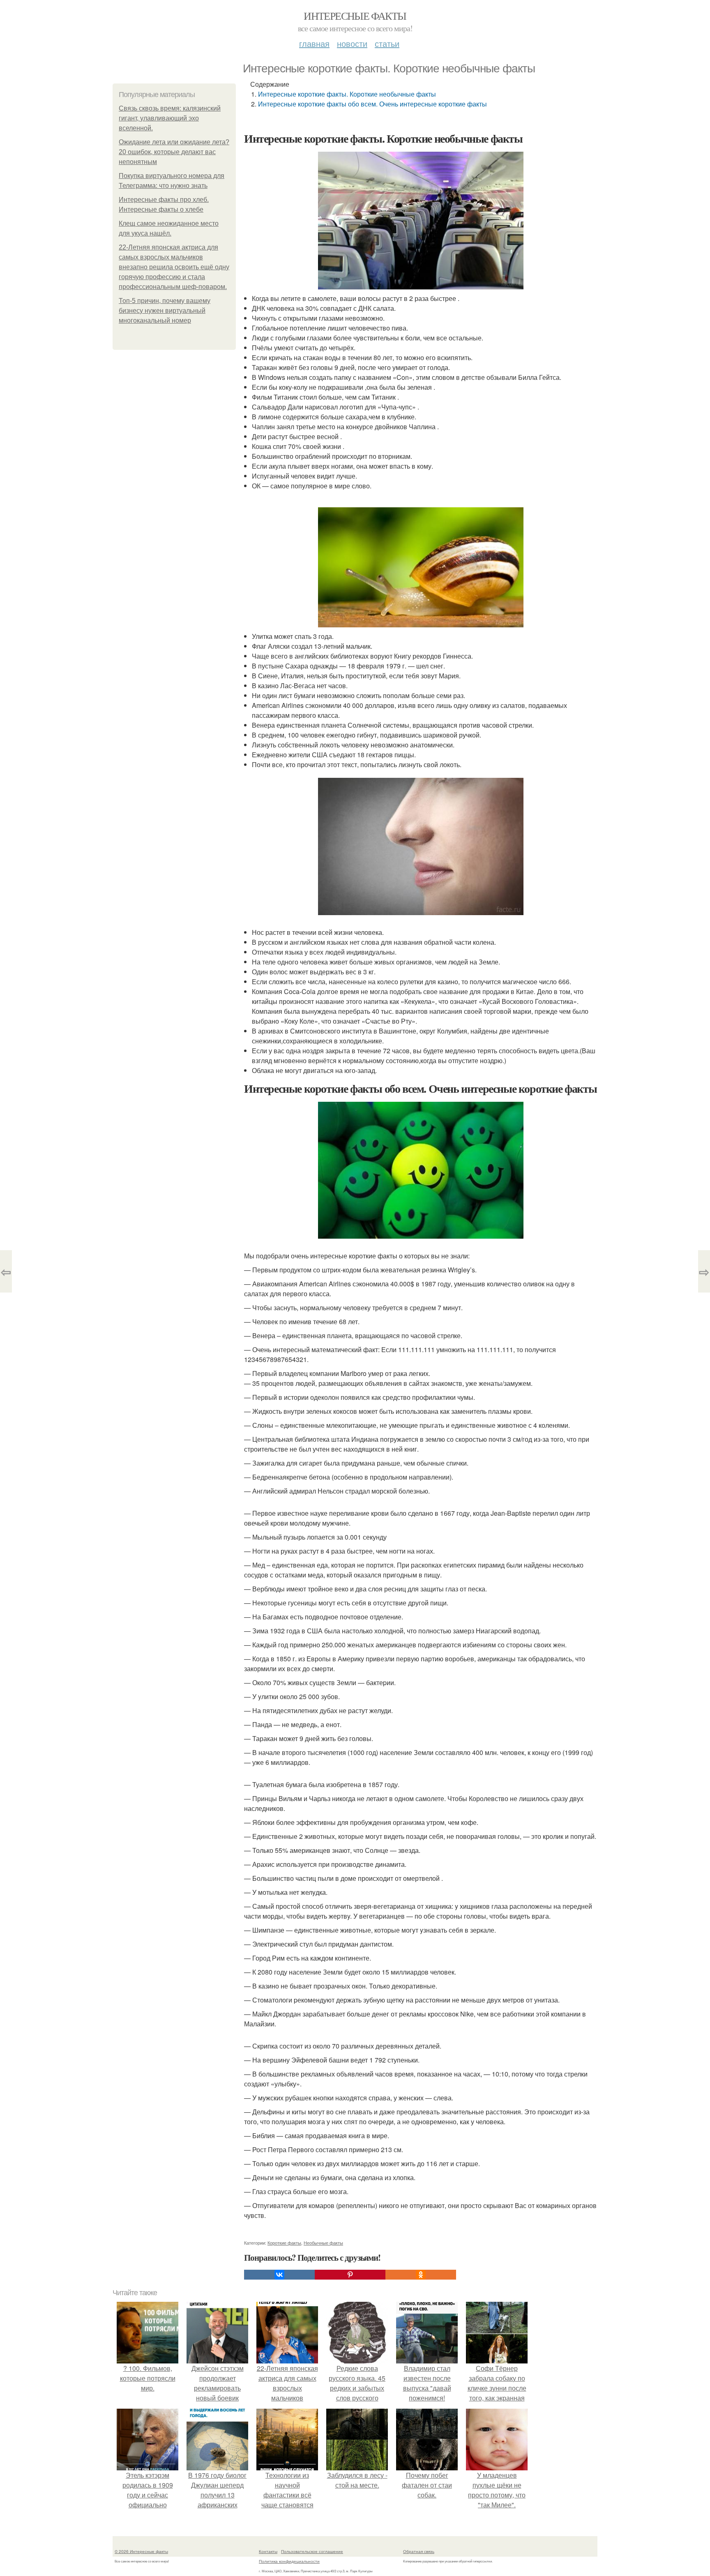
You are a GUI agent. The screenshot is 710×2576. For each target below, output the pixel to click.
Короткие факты (284, 2243)
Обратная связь (419, 2551)
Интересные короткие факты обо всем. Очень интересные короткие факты (372, 104)
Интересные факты (355, 16)
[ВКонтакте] (279, 2275)
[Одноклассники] (421, 2275)
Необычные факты (323, 2243)
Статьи (387, 43)
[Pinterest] (350, 2275)
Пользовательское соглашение (312, 2551)
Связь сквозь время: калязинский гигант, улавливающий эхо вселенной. (170, 118)
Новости (352, 43)
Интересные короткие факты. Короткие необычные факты (347, 94)
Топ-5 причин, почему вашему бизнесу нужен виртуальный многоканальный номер (165, 311)
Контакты (268, 2551)
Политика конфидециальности (289, 2561)
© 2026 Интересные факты (141, 2551)
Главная (314, 43)
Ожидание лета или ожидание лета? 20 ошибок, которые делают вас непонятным (174, 152)
